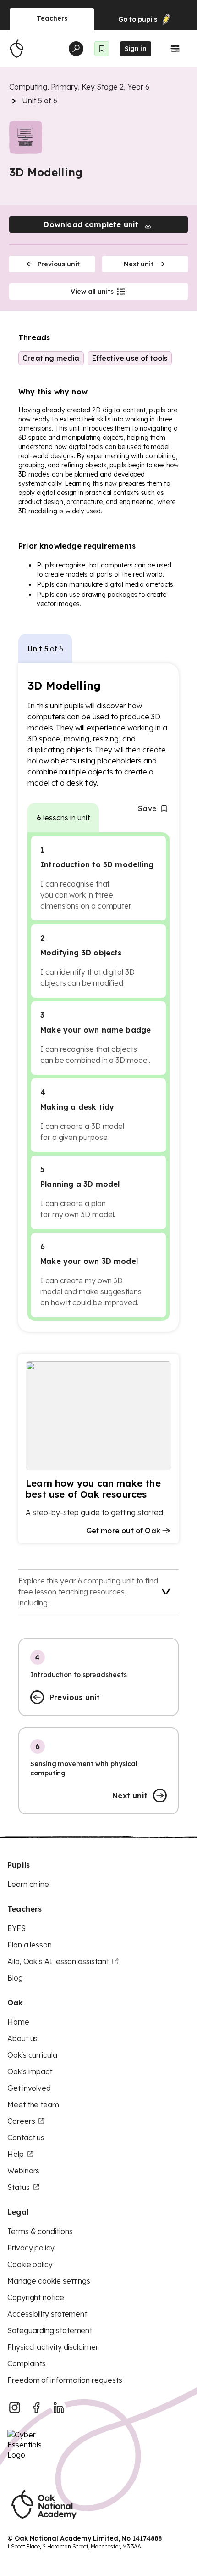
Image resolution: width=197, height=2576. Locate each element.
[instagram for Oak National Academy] (15, 2408)
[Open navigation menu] (175, 49)
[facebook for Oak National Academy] (37, 2408)
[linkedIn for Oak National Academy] (59, 2408)
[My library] (102, 49)
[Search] (76, 49)
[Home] (16, 49)
